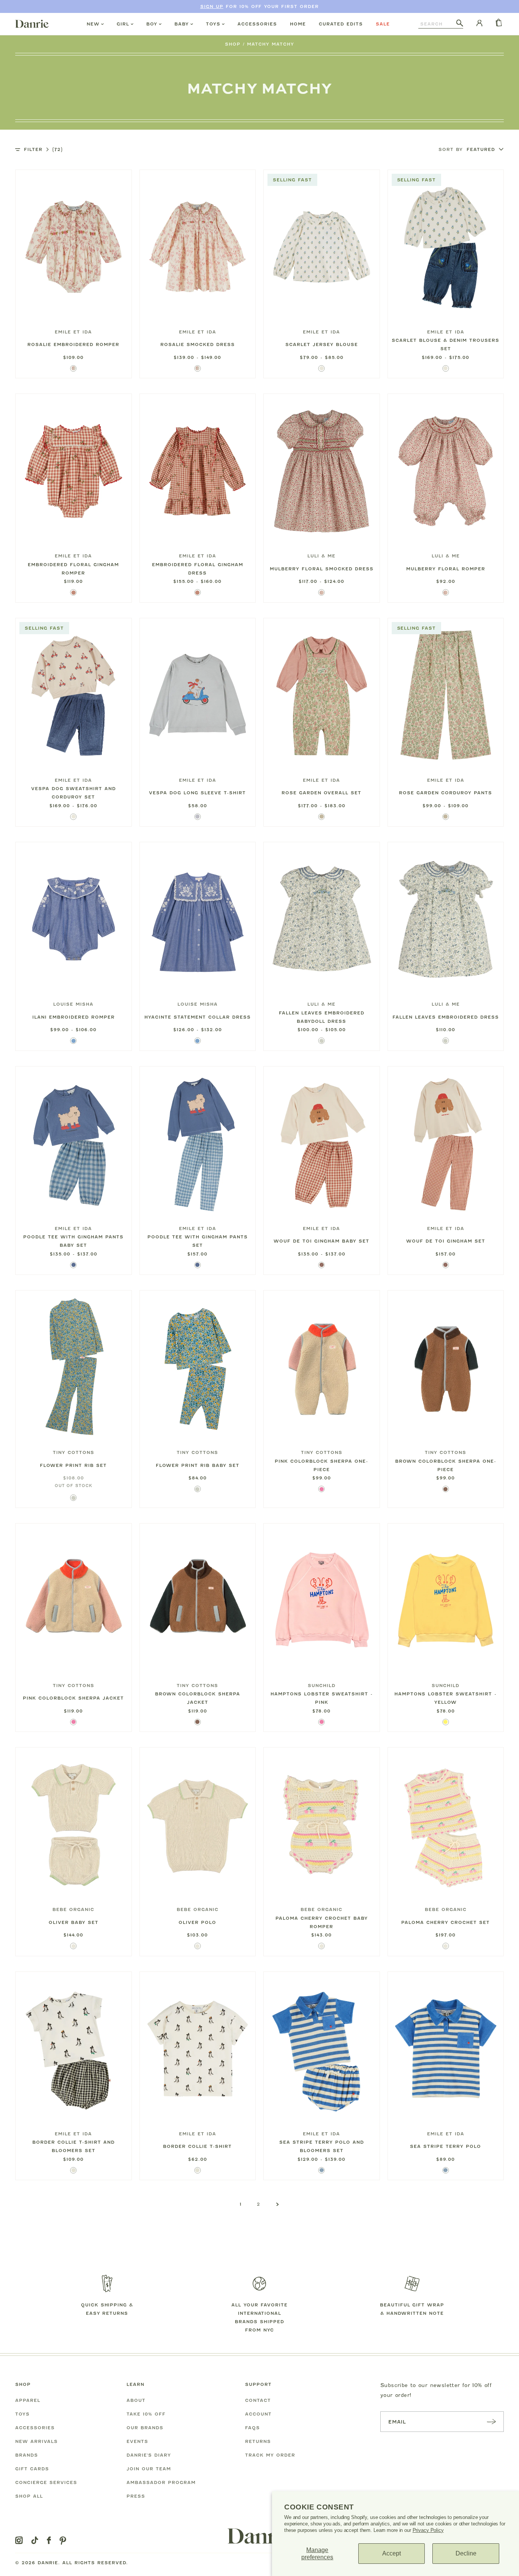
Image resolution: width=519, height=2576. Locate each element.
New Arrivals (36, 2441)
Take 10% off (146, 2414)
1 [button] (241, 2204)
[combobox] (437, 24)
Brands (27, 2455)
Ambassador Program (161, 2482)
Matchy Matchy (271, 44)
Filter (43, 149)
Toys (213, 24)
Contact (258, 2400)
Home (298, 24)
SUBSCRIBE (491, 2421)
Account (258, 2414)
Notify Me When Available (73, 1438)
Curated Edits (341, 24)
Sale (383, 24)
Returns (258, 2441)
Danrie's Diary (149, 2455)
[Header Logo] (32, 24)
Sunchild (322, 1686)
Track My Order (270, 2455)
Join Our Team (149, 2469)
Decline (466, 2553)
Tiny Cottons (74, 1452)
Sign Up (212, 6)
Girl (123, 24)
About (136, 2400)
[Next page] (278, 2205)
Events (137, 2441)
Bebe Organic (73, 1909)
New (93, 24)
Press (136, 2496)
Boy (152, 24)
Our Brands (145, 2428)
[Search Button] (460, 24)
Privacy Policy (428, 2530)
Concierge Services (46, 2482)
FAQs (252, 2428)
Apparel (28, 2400)
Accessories (257, 24)
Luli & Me (321, 556)
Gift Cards (32, 2469)
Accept (392, 2553)
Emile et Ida (73, 332)
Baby (182, 24)
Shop (233, 44)
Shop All (29, 2496)
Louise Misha (73, 1004)
